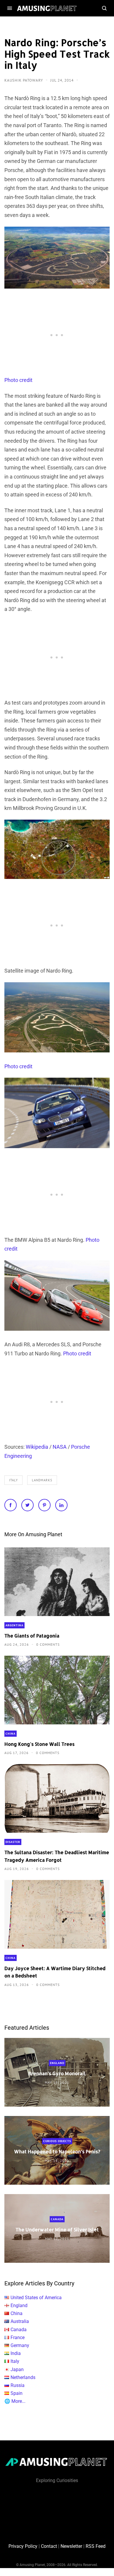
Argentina (14, 1625)
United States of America (36, 2298)
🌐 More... (15, 2401)
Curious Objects (57, 2141)
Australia (20, 2321)
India (16, 2353)
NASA (60, 1447)
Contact (49, 2546)
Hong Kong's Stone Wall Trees (39, 1744)
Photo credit (18, 380)
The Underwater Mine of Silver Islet (57, 2230)
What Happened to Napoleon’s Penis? (57, 2152)
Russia (18, 2385)
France (18, 2337)
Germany (20, 2345)
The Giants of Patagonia (32, 1636)
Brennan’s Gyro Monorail (57, 2074)
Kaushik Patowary (24, 80)
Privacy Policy (23, 2546)
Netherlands (23, 2377)
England (57, 2063)
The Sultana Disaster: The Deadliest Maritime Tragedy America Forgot (57, 1856)
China (11, 1734)
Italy (13, 1480)
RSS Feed (96, 2546)
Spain (17, 2393)
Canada (57, 2219)
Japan (17, 2369)
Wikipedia (37, 1447)
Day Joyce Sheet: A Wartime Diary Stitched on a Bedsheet (55, 1972)
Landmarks (42, 1480)
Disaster (13, 1842)
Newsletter (71, 2546)
